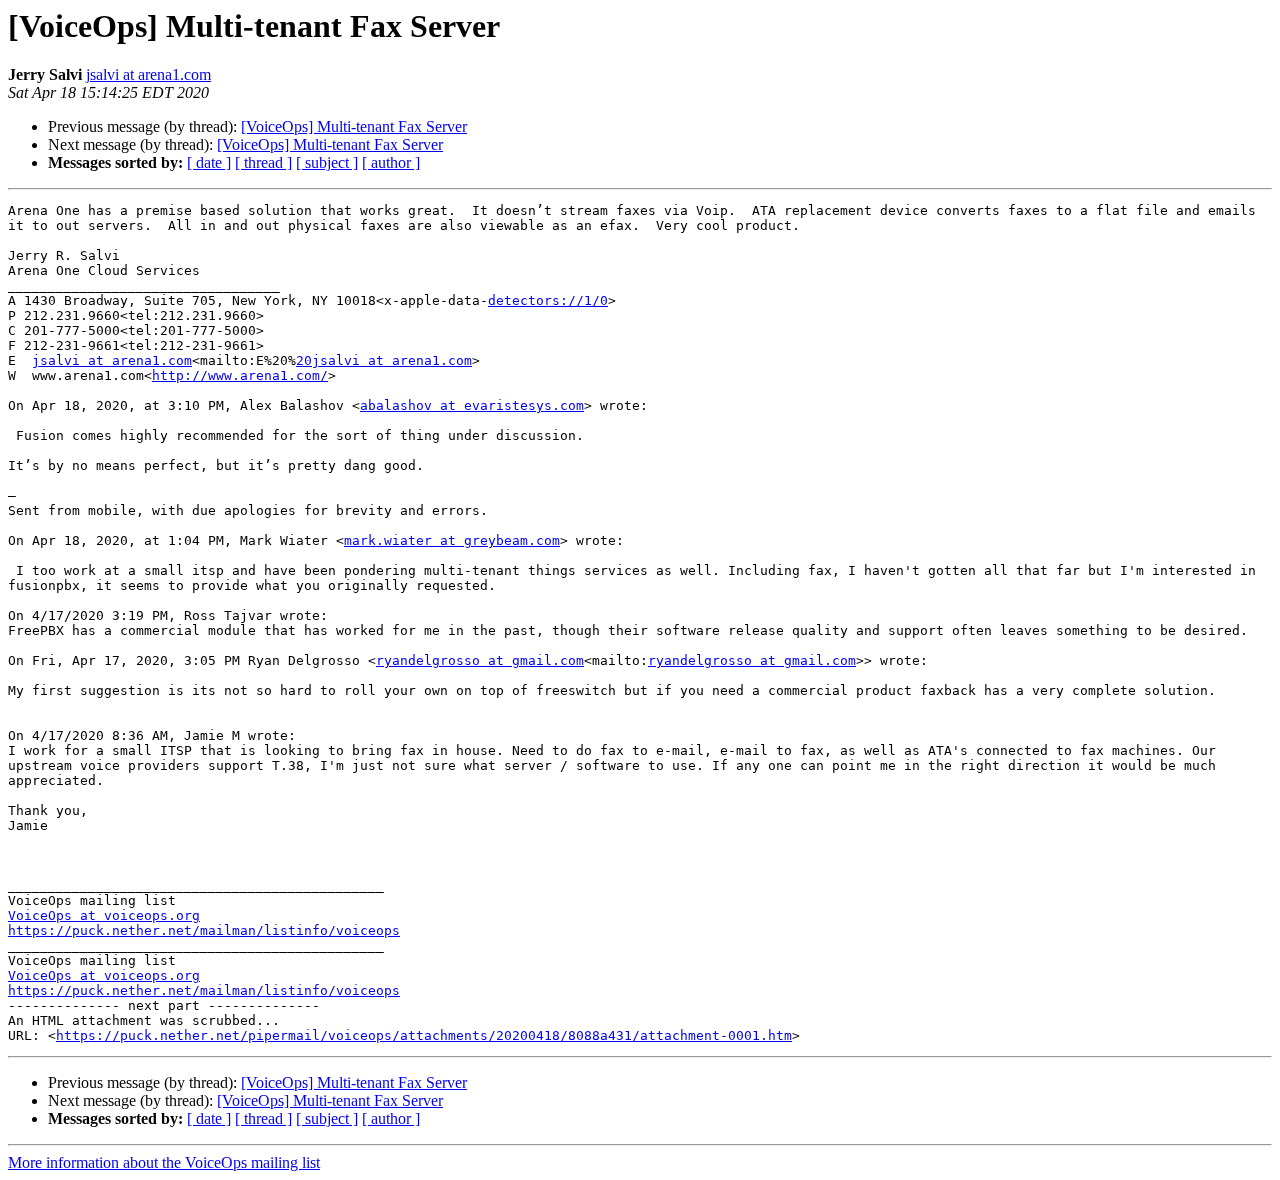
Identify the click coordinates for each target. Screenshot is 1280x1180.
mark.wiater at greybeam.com (452, 540)
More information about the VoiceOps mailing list (164, 1162)
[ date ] (209, 162)
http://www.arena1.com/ (240, 375)
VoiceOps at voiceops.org (104, 915)
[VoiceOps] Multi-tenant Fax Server (354, 126)
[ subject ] (327, 162)
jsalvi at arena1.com (148, 74)
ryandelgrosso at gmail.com (480, 660)
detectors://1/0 (548, 300)
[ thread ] (263, 162)
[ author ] (391, 162)
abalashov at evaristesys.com (472, 405)
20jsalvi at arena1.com (384, 360)
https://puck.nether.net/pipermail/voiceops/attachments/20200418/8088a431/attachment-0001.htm (424, 1035)
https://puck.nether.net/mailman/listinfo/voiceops (204, 930)
